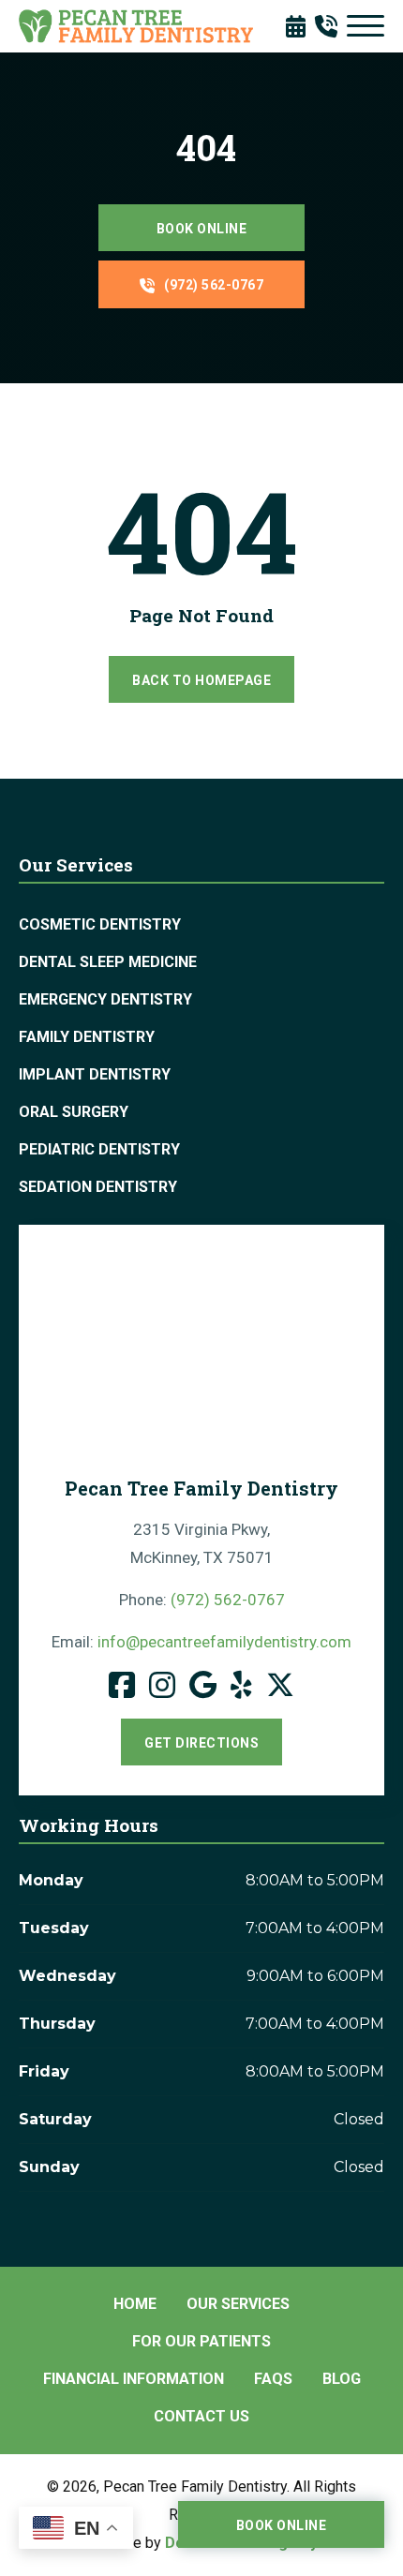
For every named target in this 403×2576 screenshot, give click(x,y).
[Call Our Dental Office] (331, 26)
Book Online (202, 229)
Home (135, 2304)
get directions (201, 1743)
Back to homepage (201, 680)
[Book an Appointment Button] (300, 26)
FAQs (273, 2379)
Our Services (238, 2304)
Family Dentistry (87, 1037)
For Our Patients (201, 2341)
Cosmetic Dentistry (100, 924)
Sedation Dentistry (98, 1187)
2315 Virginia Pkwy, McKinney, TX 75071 (202, 1543)
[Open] (366, 26)
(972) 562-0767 (214, 285)
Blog (342, 2379)
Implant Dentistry (95, 1074)
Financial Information (134, 2379)
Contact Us (201, 2416)
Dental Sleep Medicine (108, 962)
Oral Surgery (74, 1112)
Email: (201, 1642)
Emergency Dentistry (105, 999)
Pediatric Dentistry (99, 1149)
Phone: (202, 1600)
